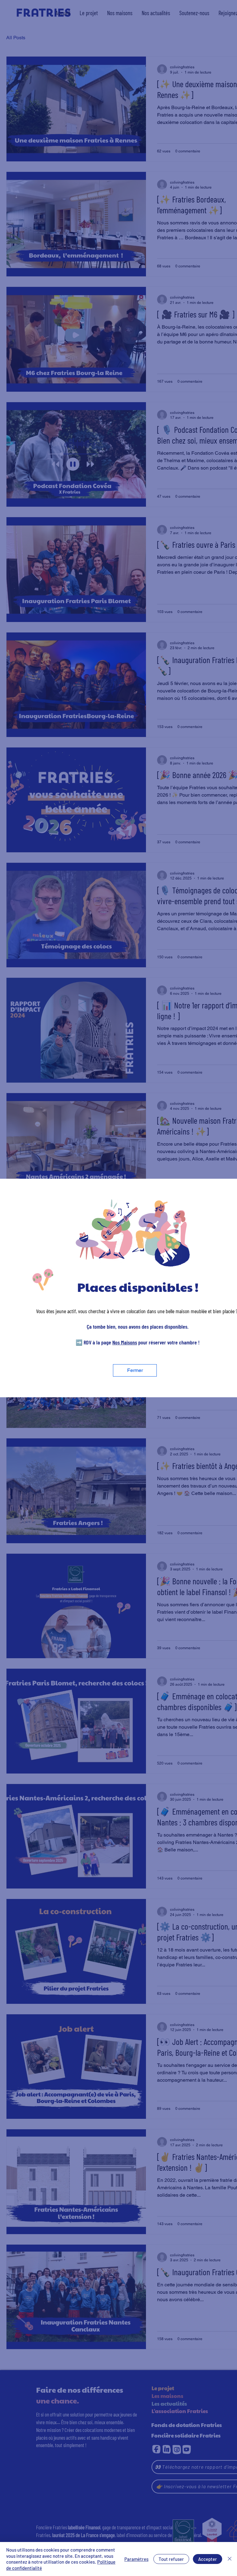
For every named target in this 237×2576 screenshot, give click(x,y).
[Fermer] (230, 2559)
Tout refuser (171, 2559)
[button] (135, 1370)
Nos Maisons (125, 1342)
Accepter (208, 2559)
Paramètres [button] (136, 2559)
